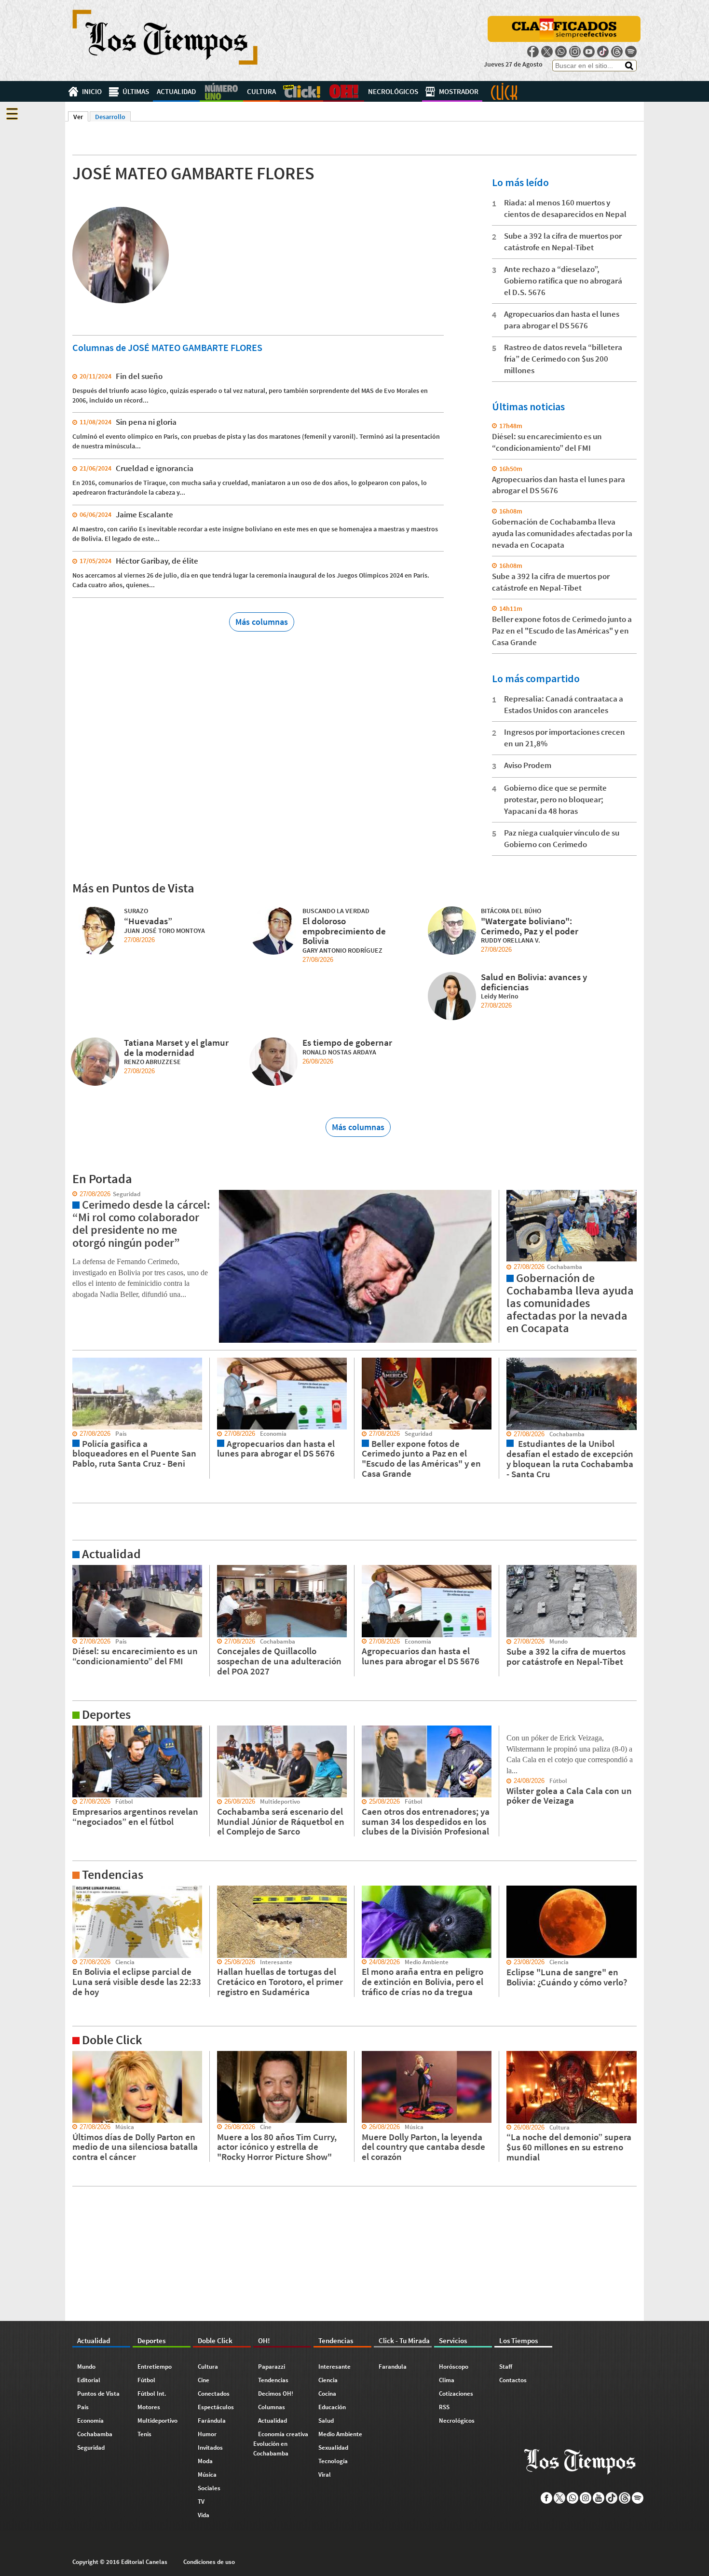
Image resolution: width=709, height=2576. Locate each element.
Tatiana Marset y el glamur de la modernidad (176, 1047)
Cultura (261, 91)
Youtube (589, 52)
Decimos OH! (276, 2394)
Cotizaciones (456, 2394)
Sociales (209, 2488)
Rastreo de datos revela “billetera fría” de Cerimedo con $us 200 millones (563, 359)
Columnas (272, 2407)
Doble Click (301, 91)
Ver (81, 117)
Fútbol (146, 2380)
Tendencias (273, 2380)
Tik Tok (603, 52)
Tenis (144, 2434)
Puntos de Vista (98, 2394)
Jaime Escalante (144, 514)
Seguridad (91, 2448)
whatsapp (561, 52)
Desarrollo (110, 117)
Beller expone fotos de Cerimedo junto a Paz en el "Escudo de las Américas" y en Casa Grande (562, 631)
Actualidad (176, 91)
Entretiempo (155, 2367)
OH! (344, 91)
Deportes (221, 91)
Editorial (89, 2380)
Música (207, 2475)
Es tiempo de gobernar (347, 1042)
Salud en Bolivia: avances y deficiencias (534, 982)
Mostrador (459, 91)
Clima (447, 2380)
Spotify (631, 52)
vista (72, 1194)
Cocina (327, 2394)
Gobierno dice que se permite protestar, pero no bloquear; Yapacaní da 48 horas (555, 799)
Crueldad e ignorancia (155, 468)
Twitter (547, 52)
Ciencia (328, 2380)
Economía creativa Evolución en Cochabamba (281, 2444)
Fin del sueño (139, 376)
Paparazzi (272, 2367)
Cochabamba (95, 2434)
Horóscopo (454, 2367)
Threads (617, 52)
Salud (326, 2421)
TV (201, 2502)
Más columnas (262, 622)
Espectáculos (216, 2407)
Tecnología (333, 2461)
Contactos (513, 2380)
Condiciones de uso (209, 2562)
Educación (332, 2407)
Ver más (77, 1569)
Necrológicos (393, 91)
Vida (204, 2515)
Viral (325, 2475)
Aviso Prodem (528, 765)
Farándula (212, 2421)
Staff (506, 2367)
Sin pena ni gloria (146, 422)
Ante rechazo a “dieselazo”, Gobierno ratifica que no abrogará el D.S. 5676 (563, 281)
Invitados (210, 2448)
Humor (207, 2434)
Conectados (214, 2394)
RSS (444, 2407)
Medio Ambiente (340, 2434)
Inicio (92, 91)
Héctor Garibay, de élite (157, 561)
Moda (205, 2461)
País (83, 2407)
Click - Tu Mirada (504, 91)
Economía (90, 2421)
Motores (149, 2407)
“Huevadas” (148, 921)
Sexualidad (333, 2448)
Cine (204, 2380)
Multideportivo (157, 2421)
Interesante (334, 2367)
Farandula (393, 2367)
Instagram (575, 52)
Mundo (86, 2367)
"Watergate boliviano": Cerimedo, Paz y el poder (530, 926)
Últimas (136, 91)
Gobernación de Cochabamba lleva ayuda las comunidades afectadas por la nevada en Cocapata (562, 533)
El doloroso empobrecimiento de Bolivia (344, 931)
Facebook (533, 52)
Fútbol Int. (152, 2394)
